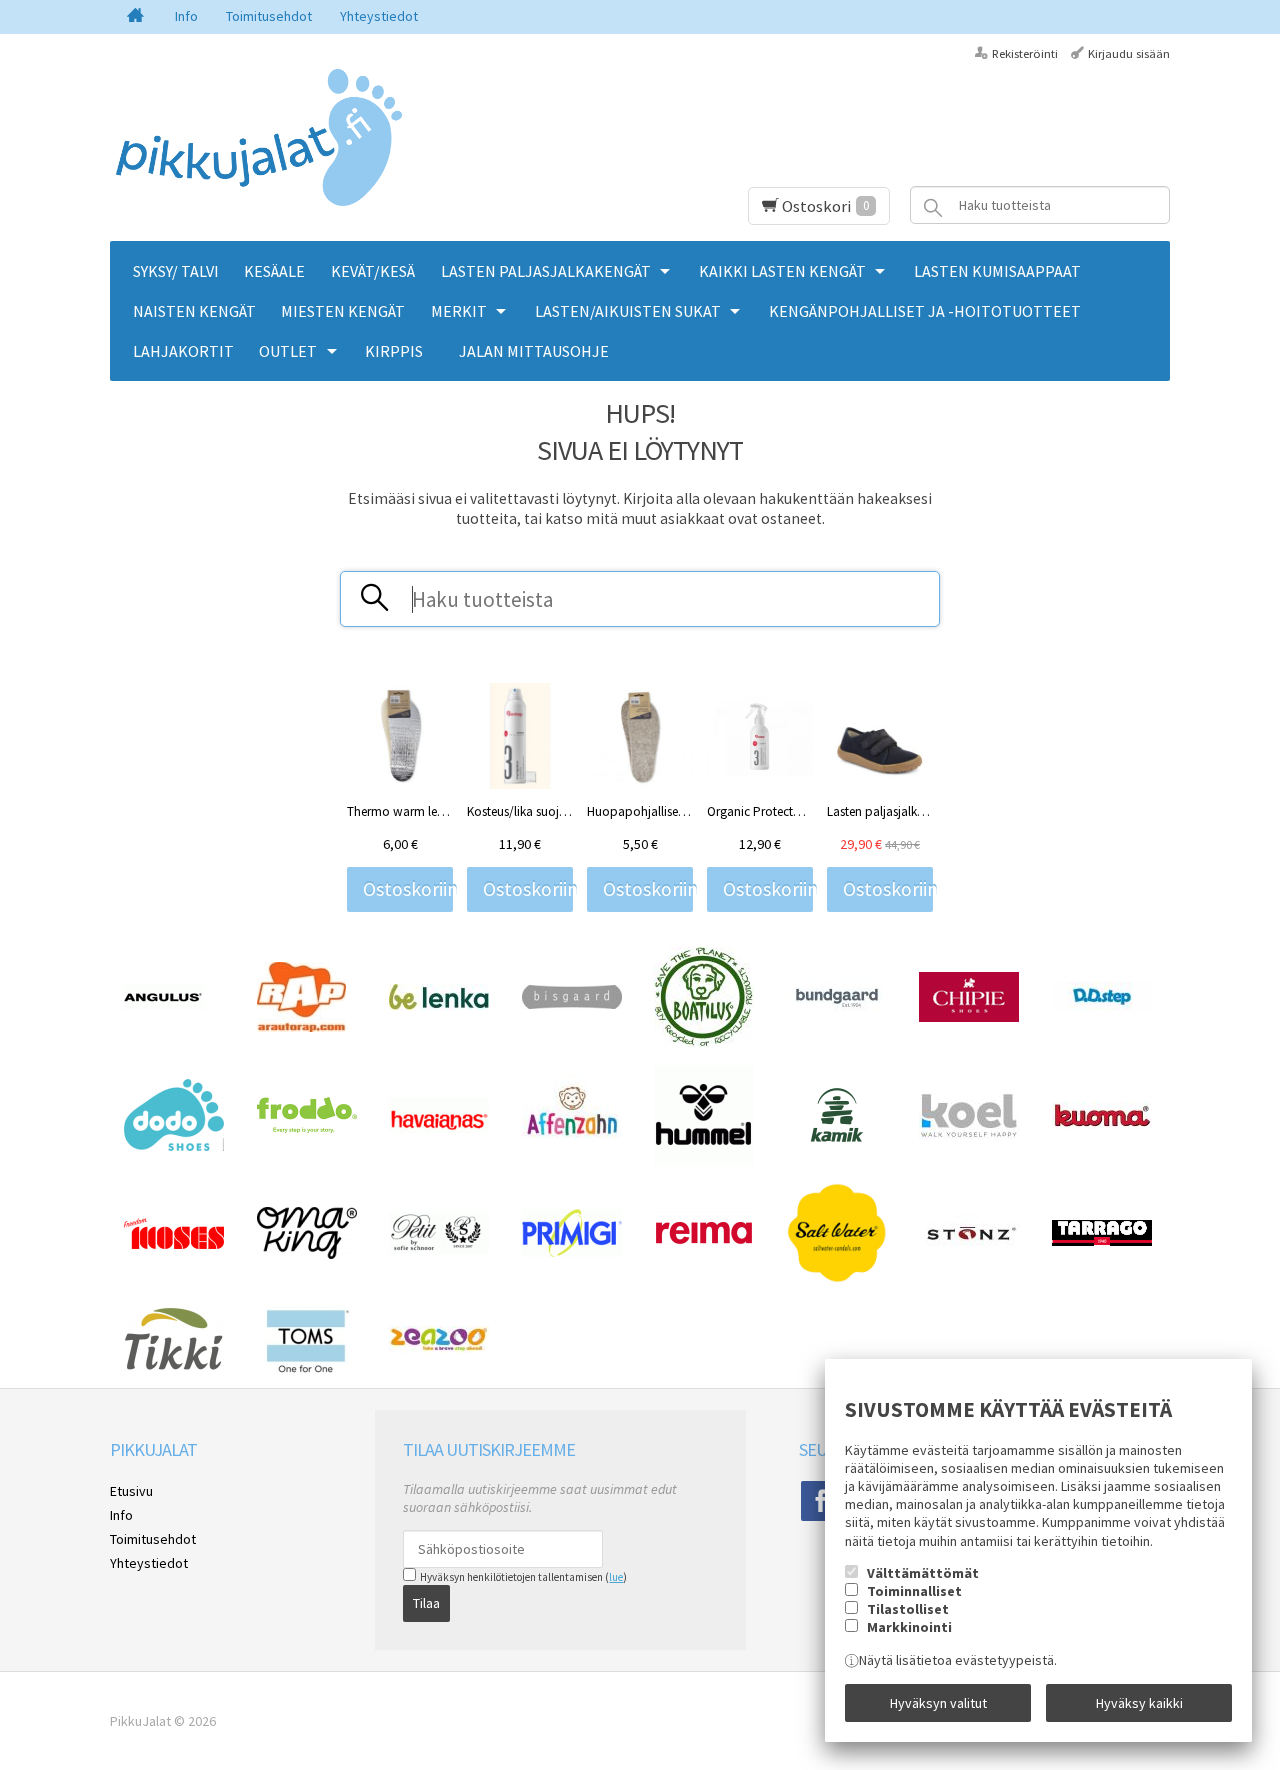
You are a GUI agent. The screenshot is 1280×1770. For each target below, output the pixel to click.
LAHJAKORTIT (183, 351)
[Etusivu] (135, 17)
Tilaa (426, 1603)
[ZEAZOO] (439, 1348)
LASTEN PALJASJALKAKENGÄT (546, 271)
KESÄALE (274, 271)
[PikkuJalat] (260, 138)
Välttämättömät (923, 1573)
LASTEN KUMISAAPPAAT (997, 271)
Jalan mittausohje (534, 351)
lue (616, 1577)
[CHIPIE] (969, 1017)
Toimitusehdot (269, 16)
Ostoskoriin (408, 889)
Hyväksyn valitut (938, 1703)
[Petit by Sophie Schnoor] (439, 1249)
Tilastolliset (908, 1609)
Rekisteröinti (1025, 53)
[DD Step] (1102, 1006)
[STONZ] (969, 1248)
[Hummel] (704, 1160)
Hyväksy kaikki (1139, 1703)
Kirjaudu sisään (1129, 53)
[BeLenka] (439, 1005)
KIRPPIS (394, 351)
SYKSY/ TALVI (176, 271)
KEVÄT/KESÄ (373, 271)
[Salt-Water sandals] (837, 1278)
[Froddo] (307, 1128)
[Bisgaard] (572, 1004)
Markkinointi (909, 1627)
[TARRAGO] (1102, 1241)
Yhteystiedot (379, 16)
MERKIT (459, 311)
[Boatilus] (704, 1042)
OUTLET (288, 351)
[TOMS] (307, 1372)
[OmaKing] (307, 1254)
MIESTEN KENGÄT (343, 311)
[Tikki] (174, 1366)
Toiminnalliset (914, 1591)
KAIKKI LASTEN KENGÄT (782, 271)
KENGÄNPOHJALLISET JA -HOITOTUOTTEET (925, 311)
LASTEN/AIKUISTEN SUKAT (628, 311)
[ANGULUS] (164, 1005)
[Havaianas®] (439, 1128)
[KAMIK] (837, 1138)
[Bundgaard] (837, 1010)
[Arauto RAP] (301, 1027)
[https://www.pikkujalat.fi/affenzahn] (572, 1152)
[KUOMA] (1102, 1124)
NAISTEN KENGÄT (194, 311)
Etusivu (131, 1491)
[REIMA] (704, 1256)
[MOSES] (174, 1244)
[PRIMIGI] (572, 1252)
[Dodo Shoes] (174, 1146)
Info (186, 16)
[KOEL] (969, 1134)
